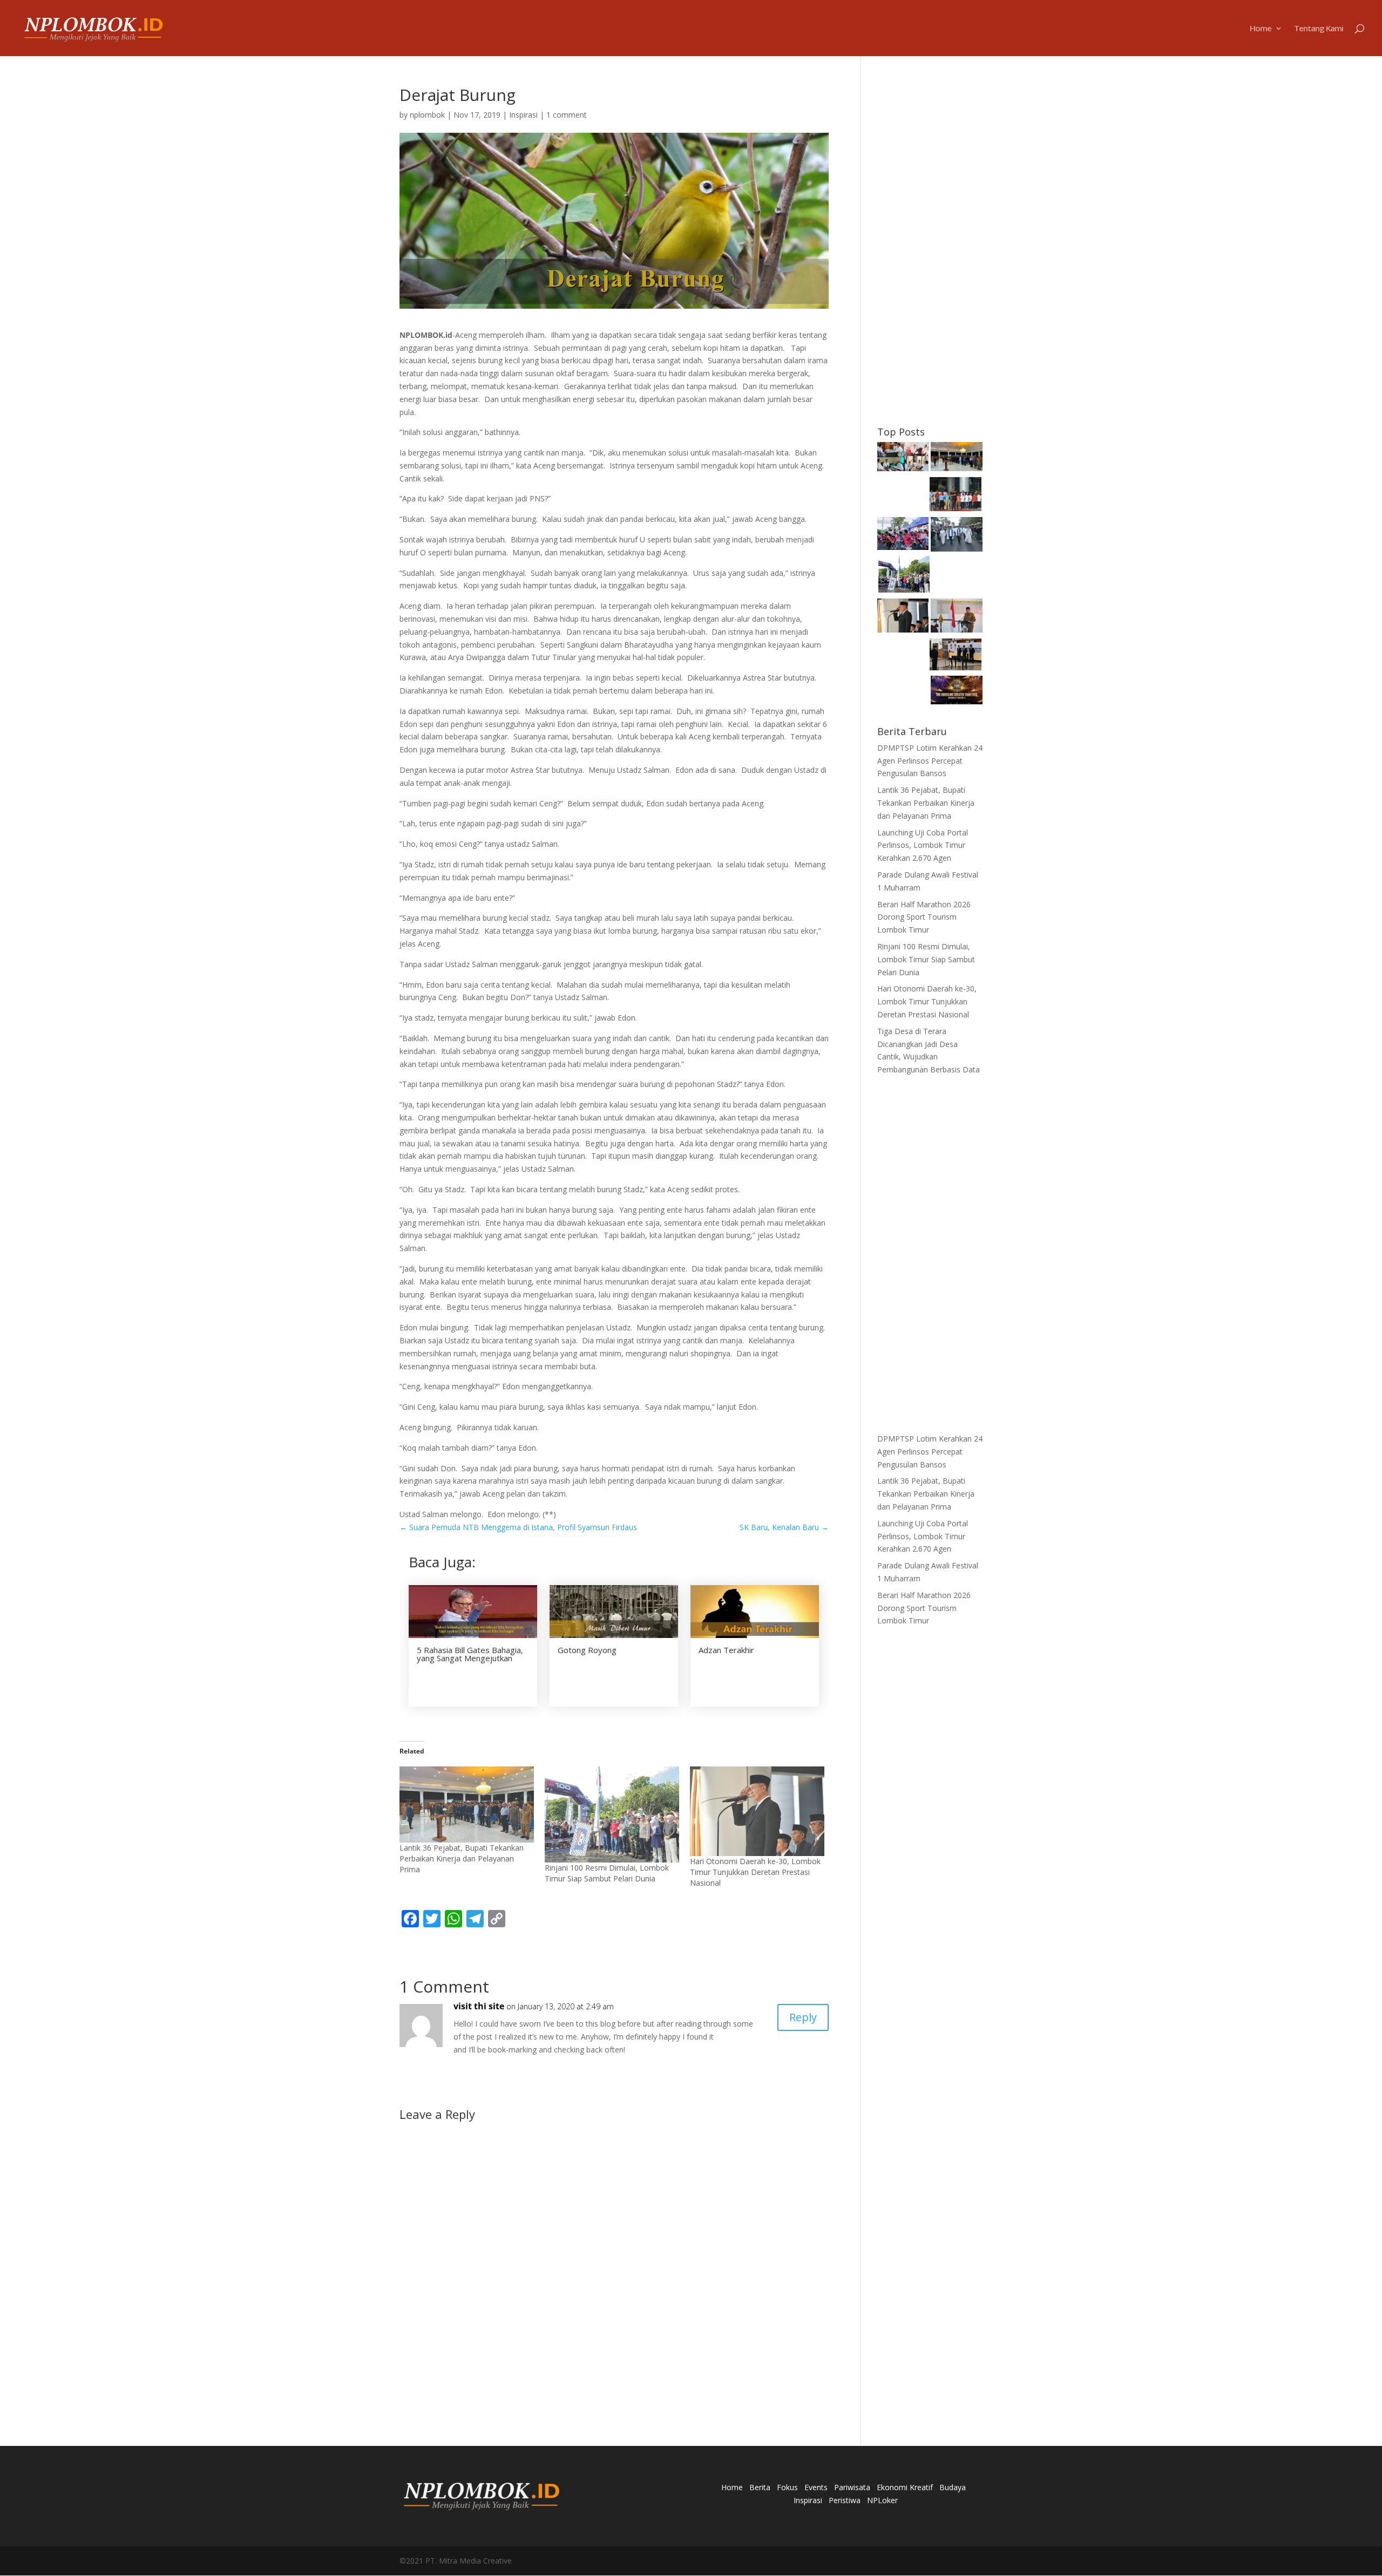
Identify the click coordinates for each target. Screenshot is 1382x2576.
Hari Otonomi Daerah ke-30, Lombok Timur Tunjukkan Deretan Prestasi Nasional (755, 1872)
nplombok (427, 115)
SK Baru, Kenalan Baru (784, 1527)
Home (1261, 29)
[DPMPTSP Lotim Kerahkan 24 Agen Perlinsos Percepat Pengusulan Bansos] (903, 458)
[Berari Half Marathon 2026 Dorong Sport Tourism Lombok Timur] (903, 535)
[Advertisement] (930, 249)
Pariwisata (852, 2487)
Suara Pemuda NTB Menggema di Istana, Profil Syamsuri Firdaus (518, 1527)
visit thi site (479, 2006)
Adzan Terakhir (726, 1650)
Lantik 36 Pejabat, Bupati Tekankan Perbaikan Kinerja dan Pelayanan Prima (462, 1858)
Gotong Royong (587, 1650)
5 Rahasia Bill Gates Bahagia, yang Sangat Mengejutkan (470, 1654)
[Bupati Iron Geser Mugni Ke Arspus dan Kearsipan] (956, 656)
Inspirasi (523, 115)
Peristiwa (845, 2500)
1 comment (567, 115)
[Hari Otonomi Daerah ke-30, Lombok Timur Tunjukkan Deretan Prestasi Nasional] (757, 1811)
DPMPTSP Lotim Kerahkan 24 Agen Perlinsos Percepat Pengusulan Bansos (930, 761)
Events (816, 2487)
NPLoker (882, 2500)
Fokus (787, 2487)
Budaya (953, 2487)
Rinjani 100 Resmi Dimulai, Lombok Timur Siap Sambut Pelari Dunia (607, 1873)
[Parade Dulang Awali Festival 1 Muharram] (957, 536)
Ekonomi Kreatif (905, 2487)
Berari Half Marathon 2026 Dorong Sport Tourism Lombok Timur (924, 917)
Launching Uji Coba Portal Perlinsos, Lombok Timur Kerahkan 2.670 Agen (923, 845)
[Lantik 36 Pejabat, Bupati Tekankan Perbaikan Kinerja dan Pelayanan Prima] (467, 1804)
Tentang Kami (1319, 29)
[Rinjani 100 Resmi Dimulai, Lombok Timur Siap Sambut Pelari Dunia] (612, 1814)
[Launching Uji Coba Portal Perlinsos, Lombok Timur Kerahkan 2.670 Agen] (956, 496)
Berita (760, 2487)
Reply (803, 2017)
